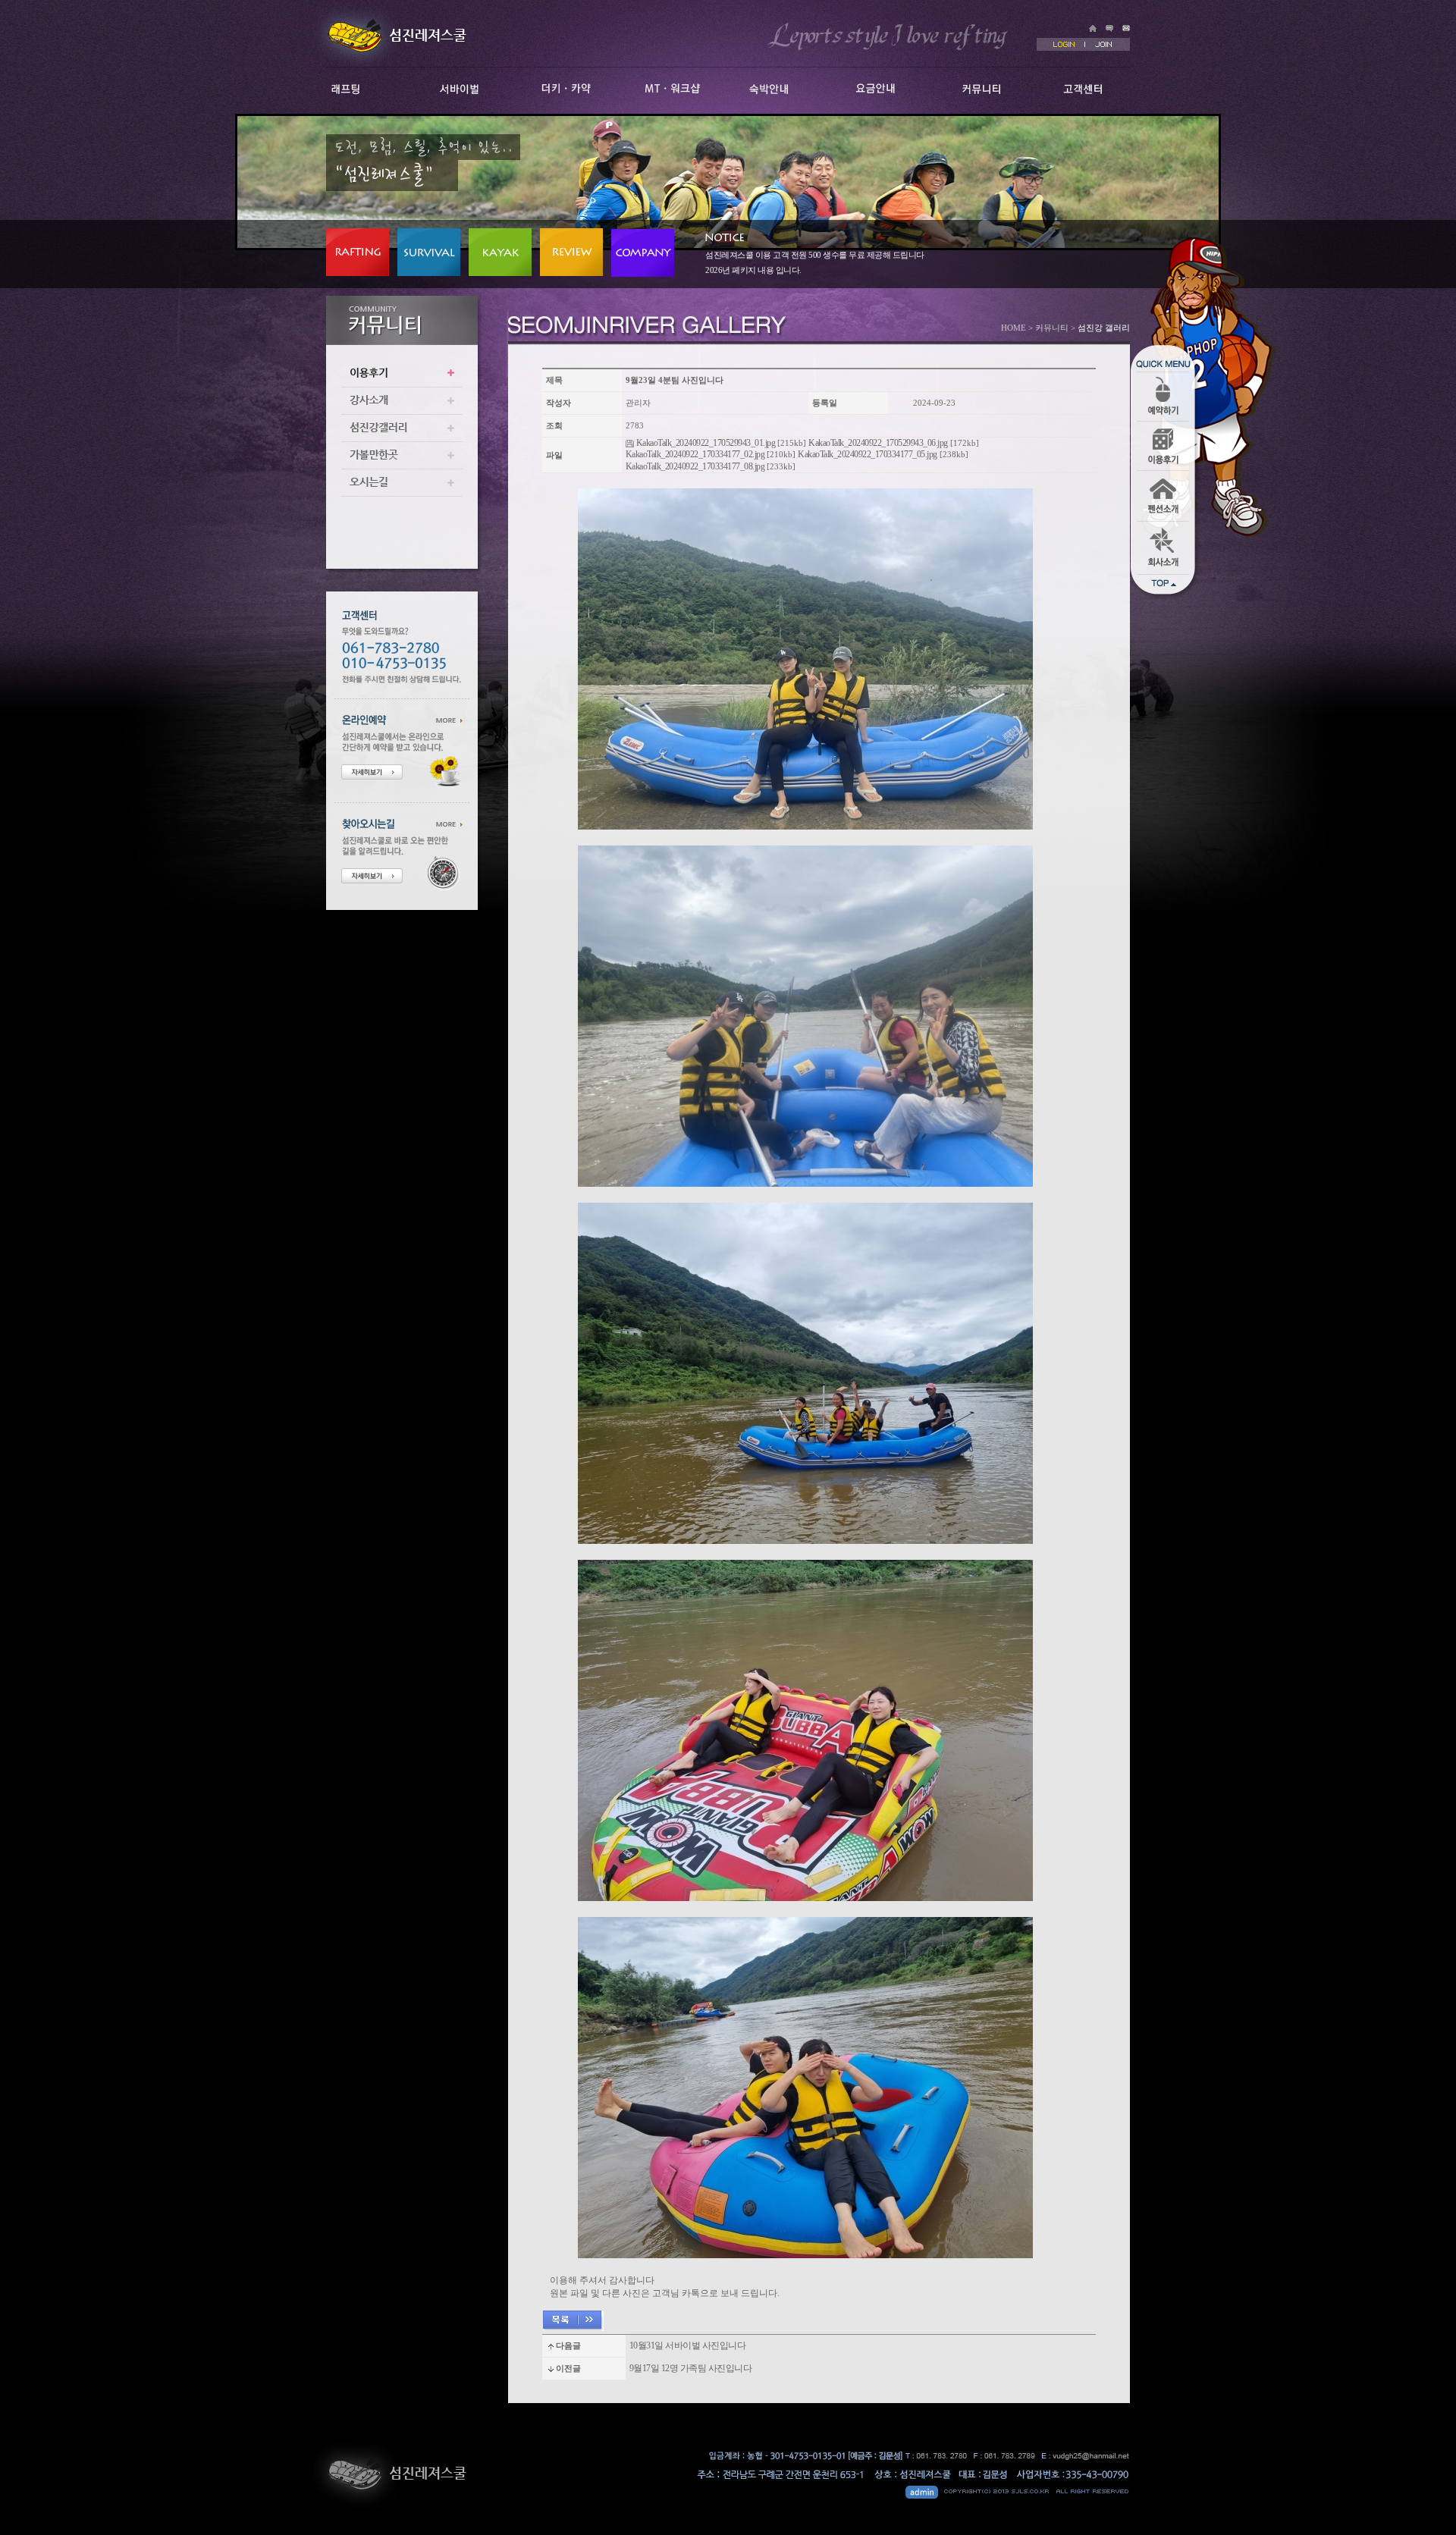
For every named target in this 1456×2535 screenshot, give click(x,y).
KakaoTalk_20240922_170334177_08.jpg (695, 466)
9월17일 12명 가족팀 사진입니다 (691, 2368)
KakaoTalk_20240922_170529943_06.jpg (878, 443)
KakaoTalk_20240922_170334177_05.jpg (868, 454)
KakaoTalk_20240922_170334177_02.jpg (695, 454)
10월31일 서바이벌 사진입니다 (688, 2345)
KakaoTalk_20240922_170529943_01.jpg (706, 443)
